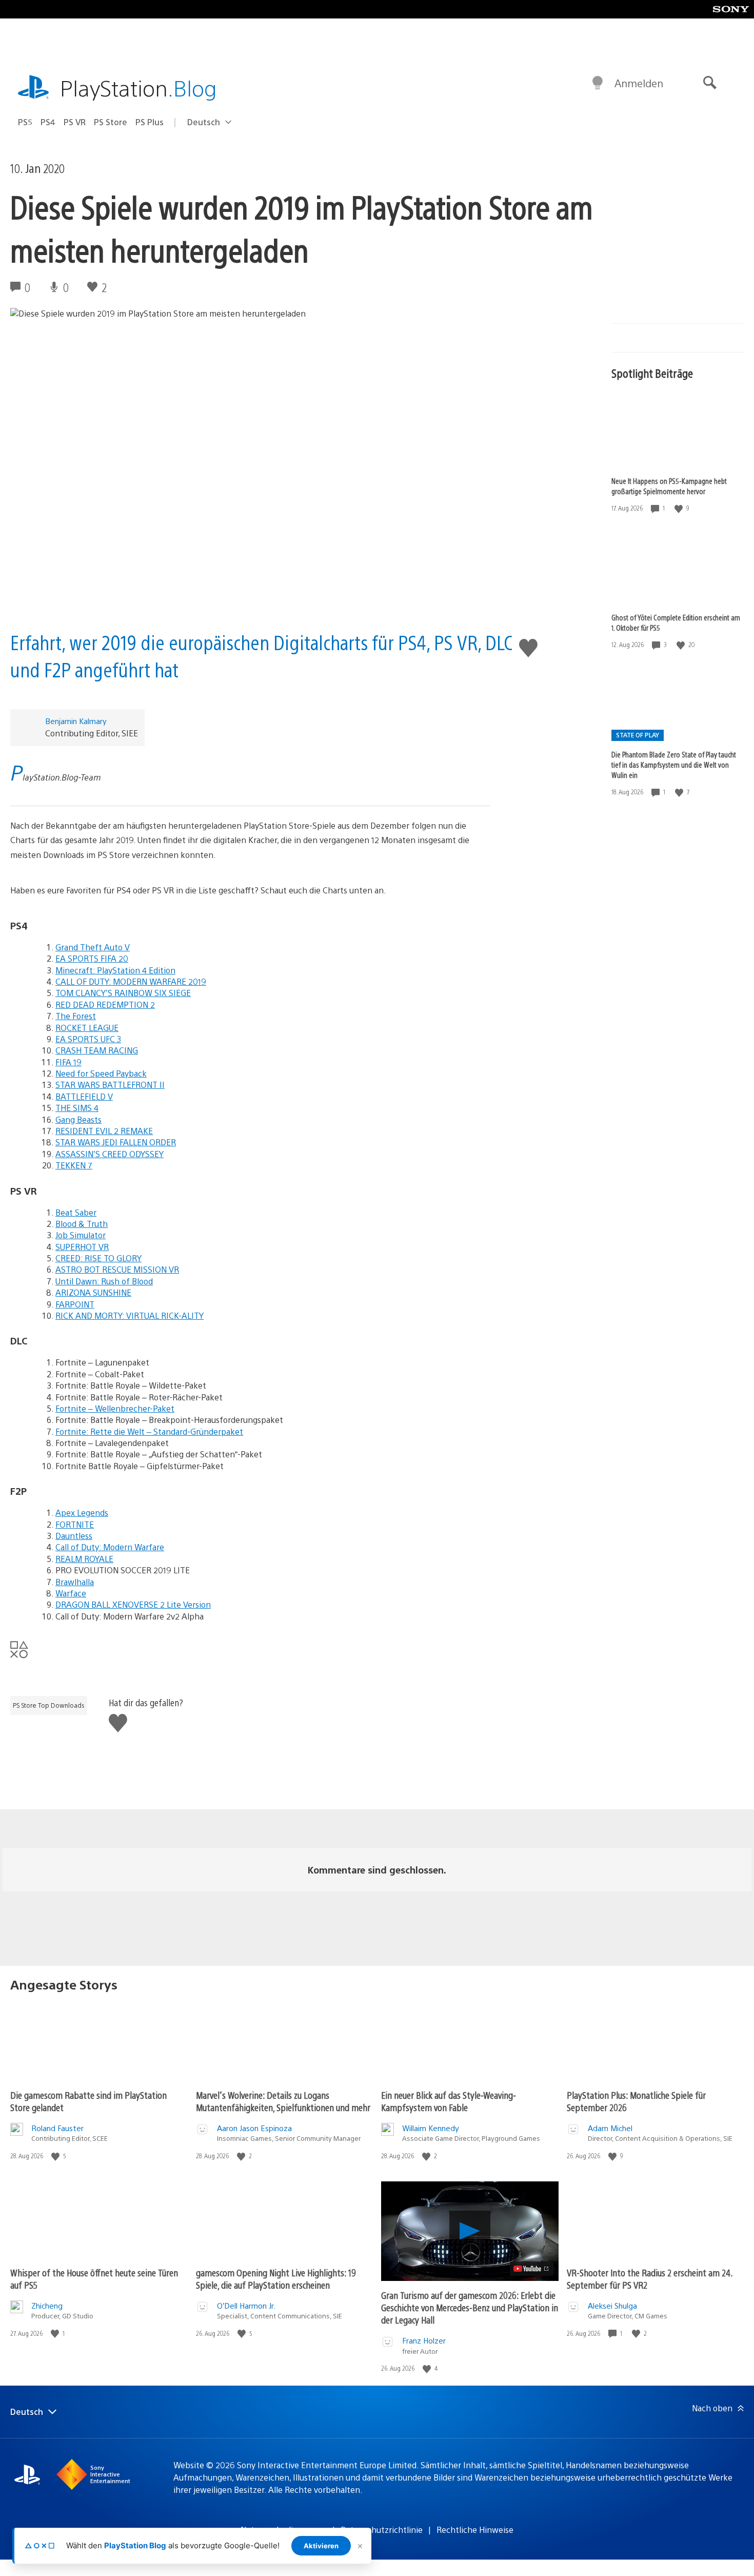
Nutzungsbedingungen (284, 2530)
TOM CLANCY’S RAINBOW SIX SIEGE (123, 993)
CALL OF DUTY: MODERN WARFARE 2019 (131, 981)
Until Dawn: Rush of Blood (104, 1281)
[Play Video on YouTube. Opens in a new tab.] (532, 2269)
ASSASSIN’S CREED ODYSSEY (110, 1154)
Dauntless (74, 1536)
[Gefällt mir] (680, 508)
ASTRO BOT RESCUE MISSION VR (117, 1269)
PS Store (111, 122)
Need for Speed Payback (101, 1073)
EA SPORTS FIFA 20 (92, 958)
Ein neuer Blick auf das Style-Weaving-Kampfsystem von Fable (449, 2101)
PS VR (75, 122)
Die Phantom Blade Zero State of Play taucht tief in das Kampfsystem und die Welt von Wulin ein (674, 765)
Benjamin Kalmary (76, 721)
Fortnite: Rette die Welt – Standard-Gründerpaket (149, 1431)
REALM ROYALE (84, 1559)
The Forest (76, 1016)
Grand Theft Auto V (93, 947)
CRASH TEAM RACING (97, 1050)
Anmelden (639, 83)
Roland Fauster (57, 2128)
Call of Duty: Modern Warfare (110, 1547)
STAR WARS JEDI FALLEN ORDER (116, 1142)
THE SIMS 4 (77, 1108)
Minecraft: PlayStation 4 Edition (115, 970)
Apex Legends (82, 1513)
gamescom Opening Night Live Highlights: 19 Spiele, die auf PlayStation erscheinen (276, 2279)
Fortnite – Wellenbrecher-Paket (115, 1408)
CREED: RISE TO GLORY (98, 1258)
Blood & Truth (82, 1224)
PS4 (48, 122)
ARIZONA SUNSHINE (93, 1292)
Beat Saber (76, 1212)
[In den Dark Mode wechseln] (598, 83)
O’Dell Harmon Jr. (246, 2305)
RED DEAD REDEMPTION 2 (105, 1004)
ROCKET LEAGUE (87, 1028)
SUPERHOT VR (82, 1247)
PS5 (25, 122)
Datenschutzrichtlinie (382, 2530)
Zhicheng (47, 2305)
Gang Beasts (78, 1119)
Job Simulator (81, 1235)
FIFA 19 (68, 1062)
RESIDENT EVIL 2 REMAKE (104, 1131)
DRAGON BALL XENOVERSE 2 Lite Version (133, 1604)
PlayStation (138, 87)
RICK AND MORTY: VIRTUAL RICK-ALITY (130, 1315)
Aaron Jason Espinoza (254, 2128)
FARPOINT (75, 1304)
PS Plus (150, 122)
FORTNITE (75, 1524)
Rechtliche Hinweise (475, 2530)
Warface (71, 1593)
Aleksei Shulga (612, 2305)
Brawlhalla (75, 1582)
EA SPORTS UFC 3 (88, 1039)
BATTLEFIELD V (84, 1096)
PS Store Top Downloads (49, 1705)
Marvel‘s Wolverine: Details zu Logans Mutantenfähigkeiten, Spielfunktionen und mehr (283, 2101)
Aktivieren (321, 2546)
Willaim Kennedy (431, 2128)
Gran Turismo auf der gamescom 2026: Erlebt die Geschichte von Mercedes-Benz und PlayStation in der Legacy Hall (470, 2307)
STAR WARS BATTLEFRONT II (110, 1085)
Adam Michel (610, 2128)
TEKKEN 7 (74, 1165)
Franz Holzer (424, 2340)
